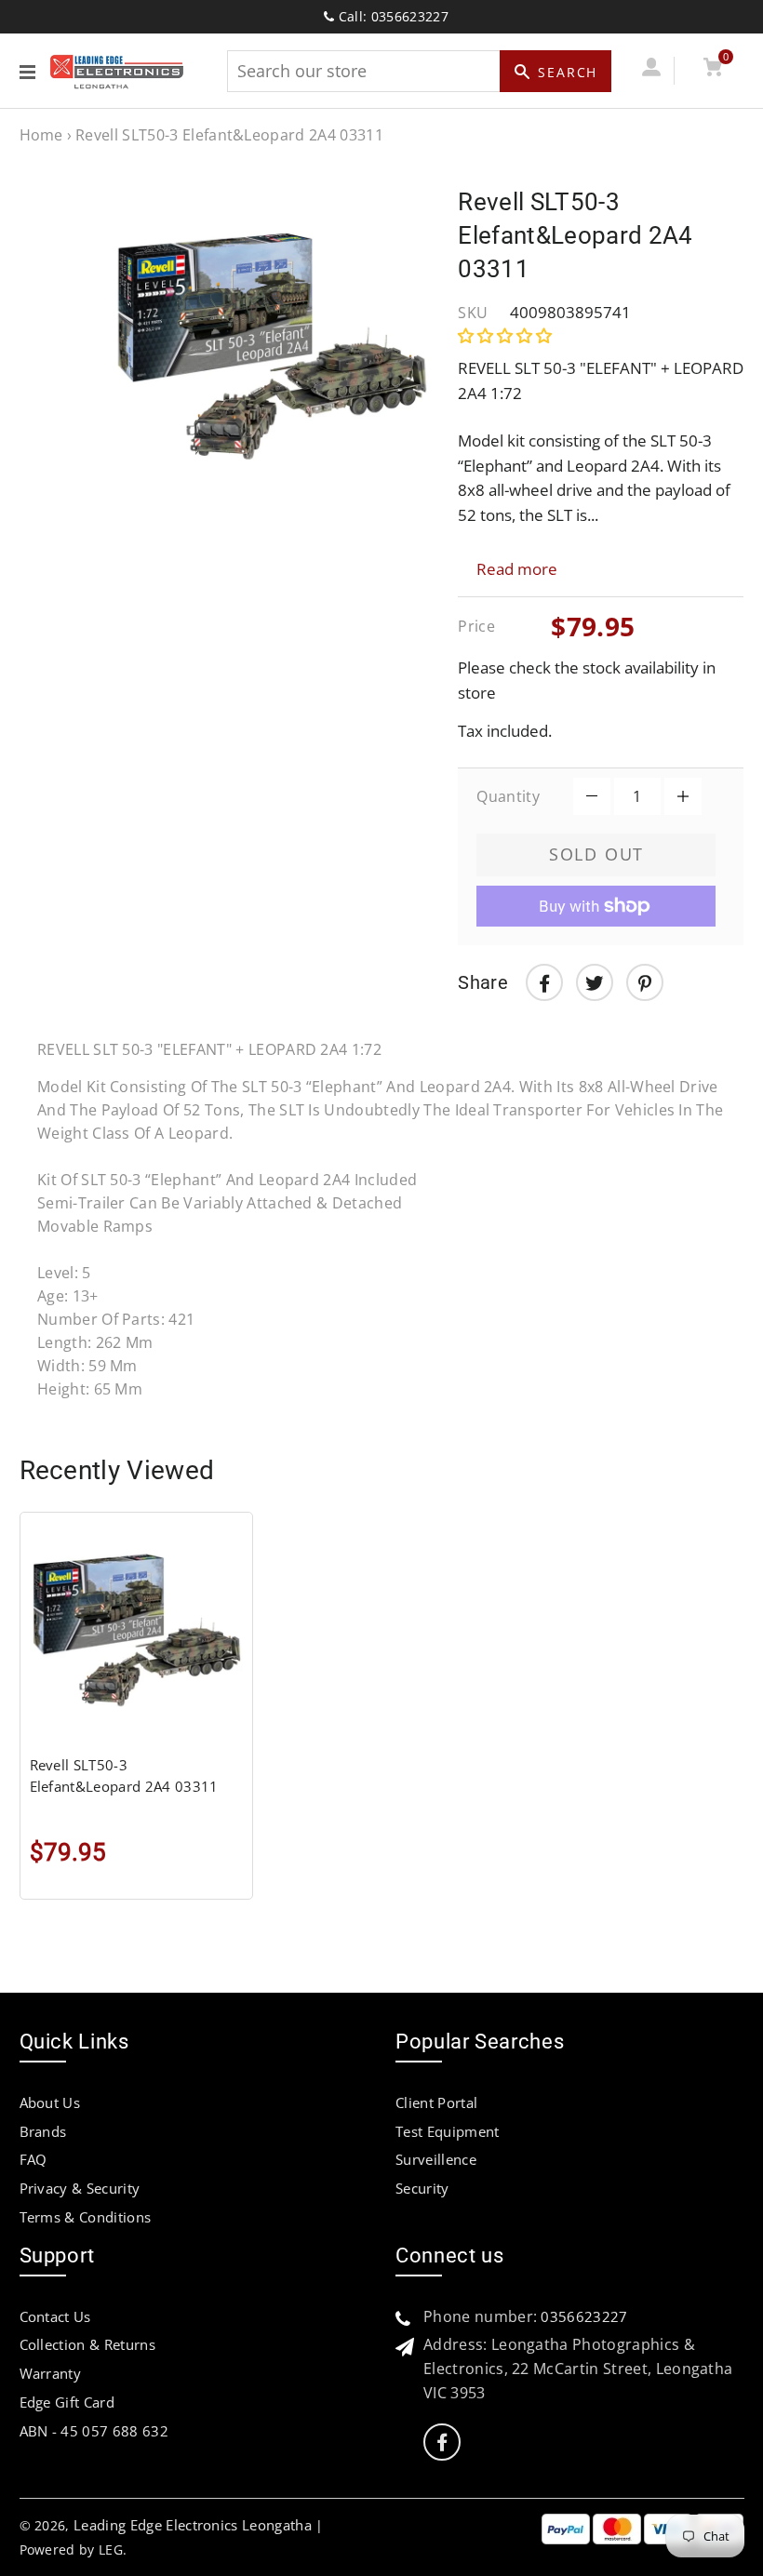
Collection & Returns (87, 2344)
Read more (517, 569)
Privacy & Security (80, 2188)
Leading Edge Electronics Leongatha (193, 2525)
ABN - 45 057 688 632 (94, 2431)
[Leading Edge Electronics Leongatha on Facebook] (442, 2443)
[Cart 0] (713, 70)
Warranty (51, 2373)
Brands (43, 2131)
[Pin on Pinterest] (645, 982)
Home (41, 135)
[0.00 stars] (507, 335)
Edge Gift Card (67, 2402)
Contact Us (55, 2316)
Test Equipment (447, 2131)
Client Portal (436, 2102)
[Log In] (652, 70)
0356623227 (584, 2316)
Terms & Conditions (86, 2217)
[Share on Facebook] (544, 982)
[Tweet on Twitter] (595, 982)
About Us (50, 2102)
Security (422, 2188)
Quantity (508, 796)
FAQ (33, 2159)
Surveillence (436, 2159)
